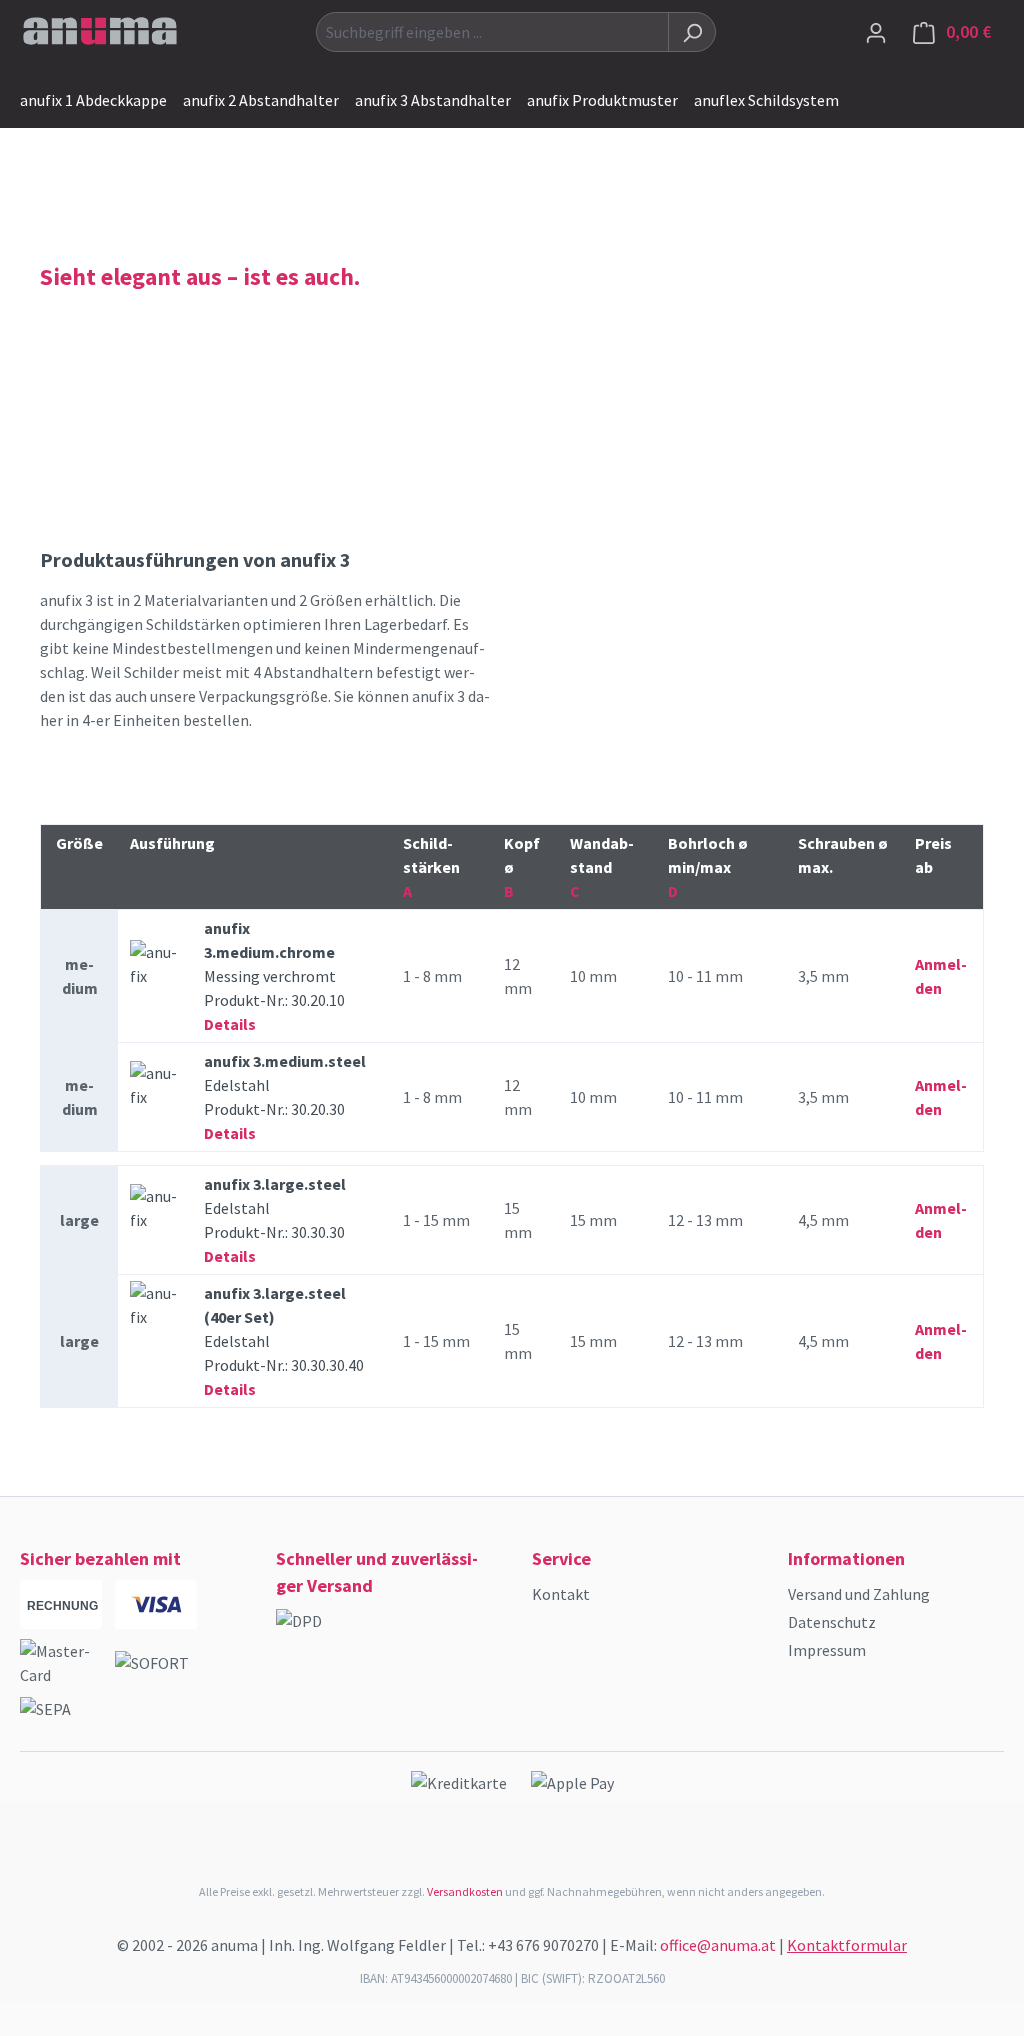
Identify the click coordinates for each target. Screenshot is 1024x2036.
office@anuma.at (718, 1945)
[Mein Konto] (876, 32)
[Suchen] (692, 32)
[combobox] (492, 32)
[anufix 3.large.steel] (155, 1209)
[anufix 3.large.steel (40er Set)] (155, 1306)
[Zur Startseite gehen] (100, 28)
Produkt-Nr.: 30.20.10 (274, 976)
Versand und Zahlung (859, 1594)
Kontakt (561, 1594)
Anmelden (941, 976)
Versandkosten (465, 1891)
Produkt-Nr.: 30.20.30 (285, 1097)
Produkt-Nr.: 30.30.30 (275, 1220)
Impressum (827, 1650)
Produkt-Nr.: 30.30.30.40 (284, 1341)
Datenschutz (832, 1622)
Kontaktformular (847, 1945)
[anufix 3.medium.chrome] (155, 965)
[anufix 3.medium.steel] (155, 1086)
